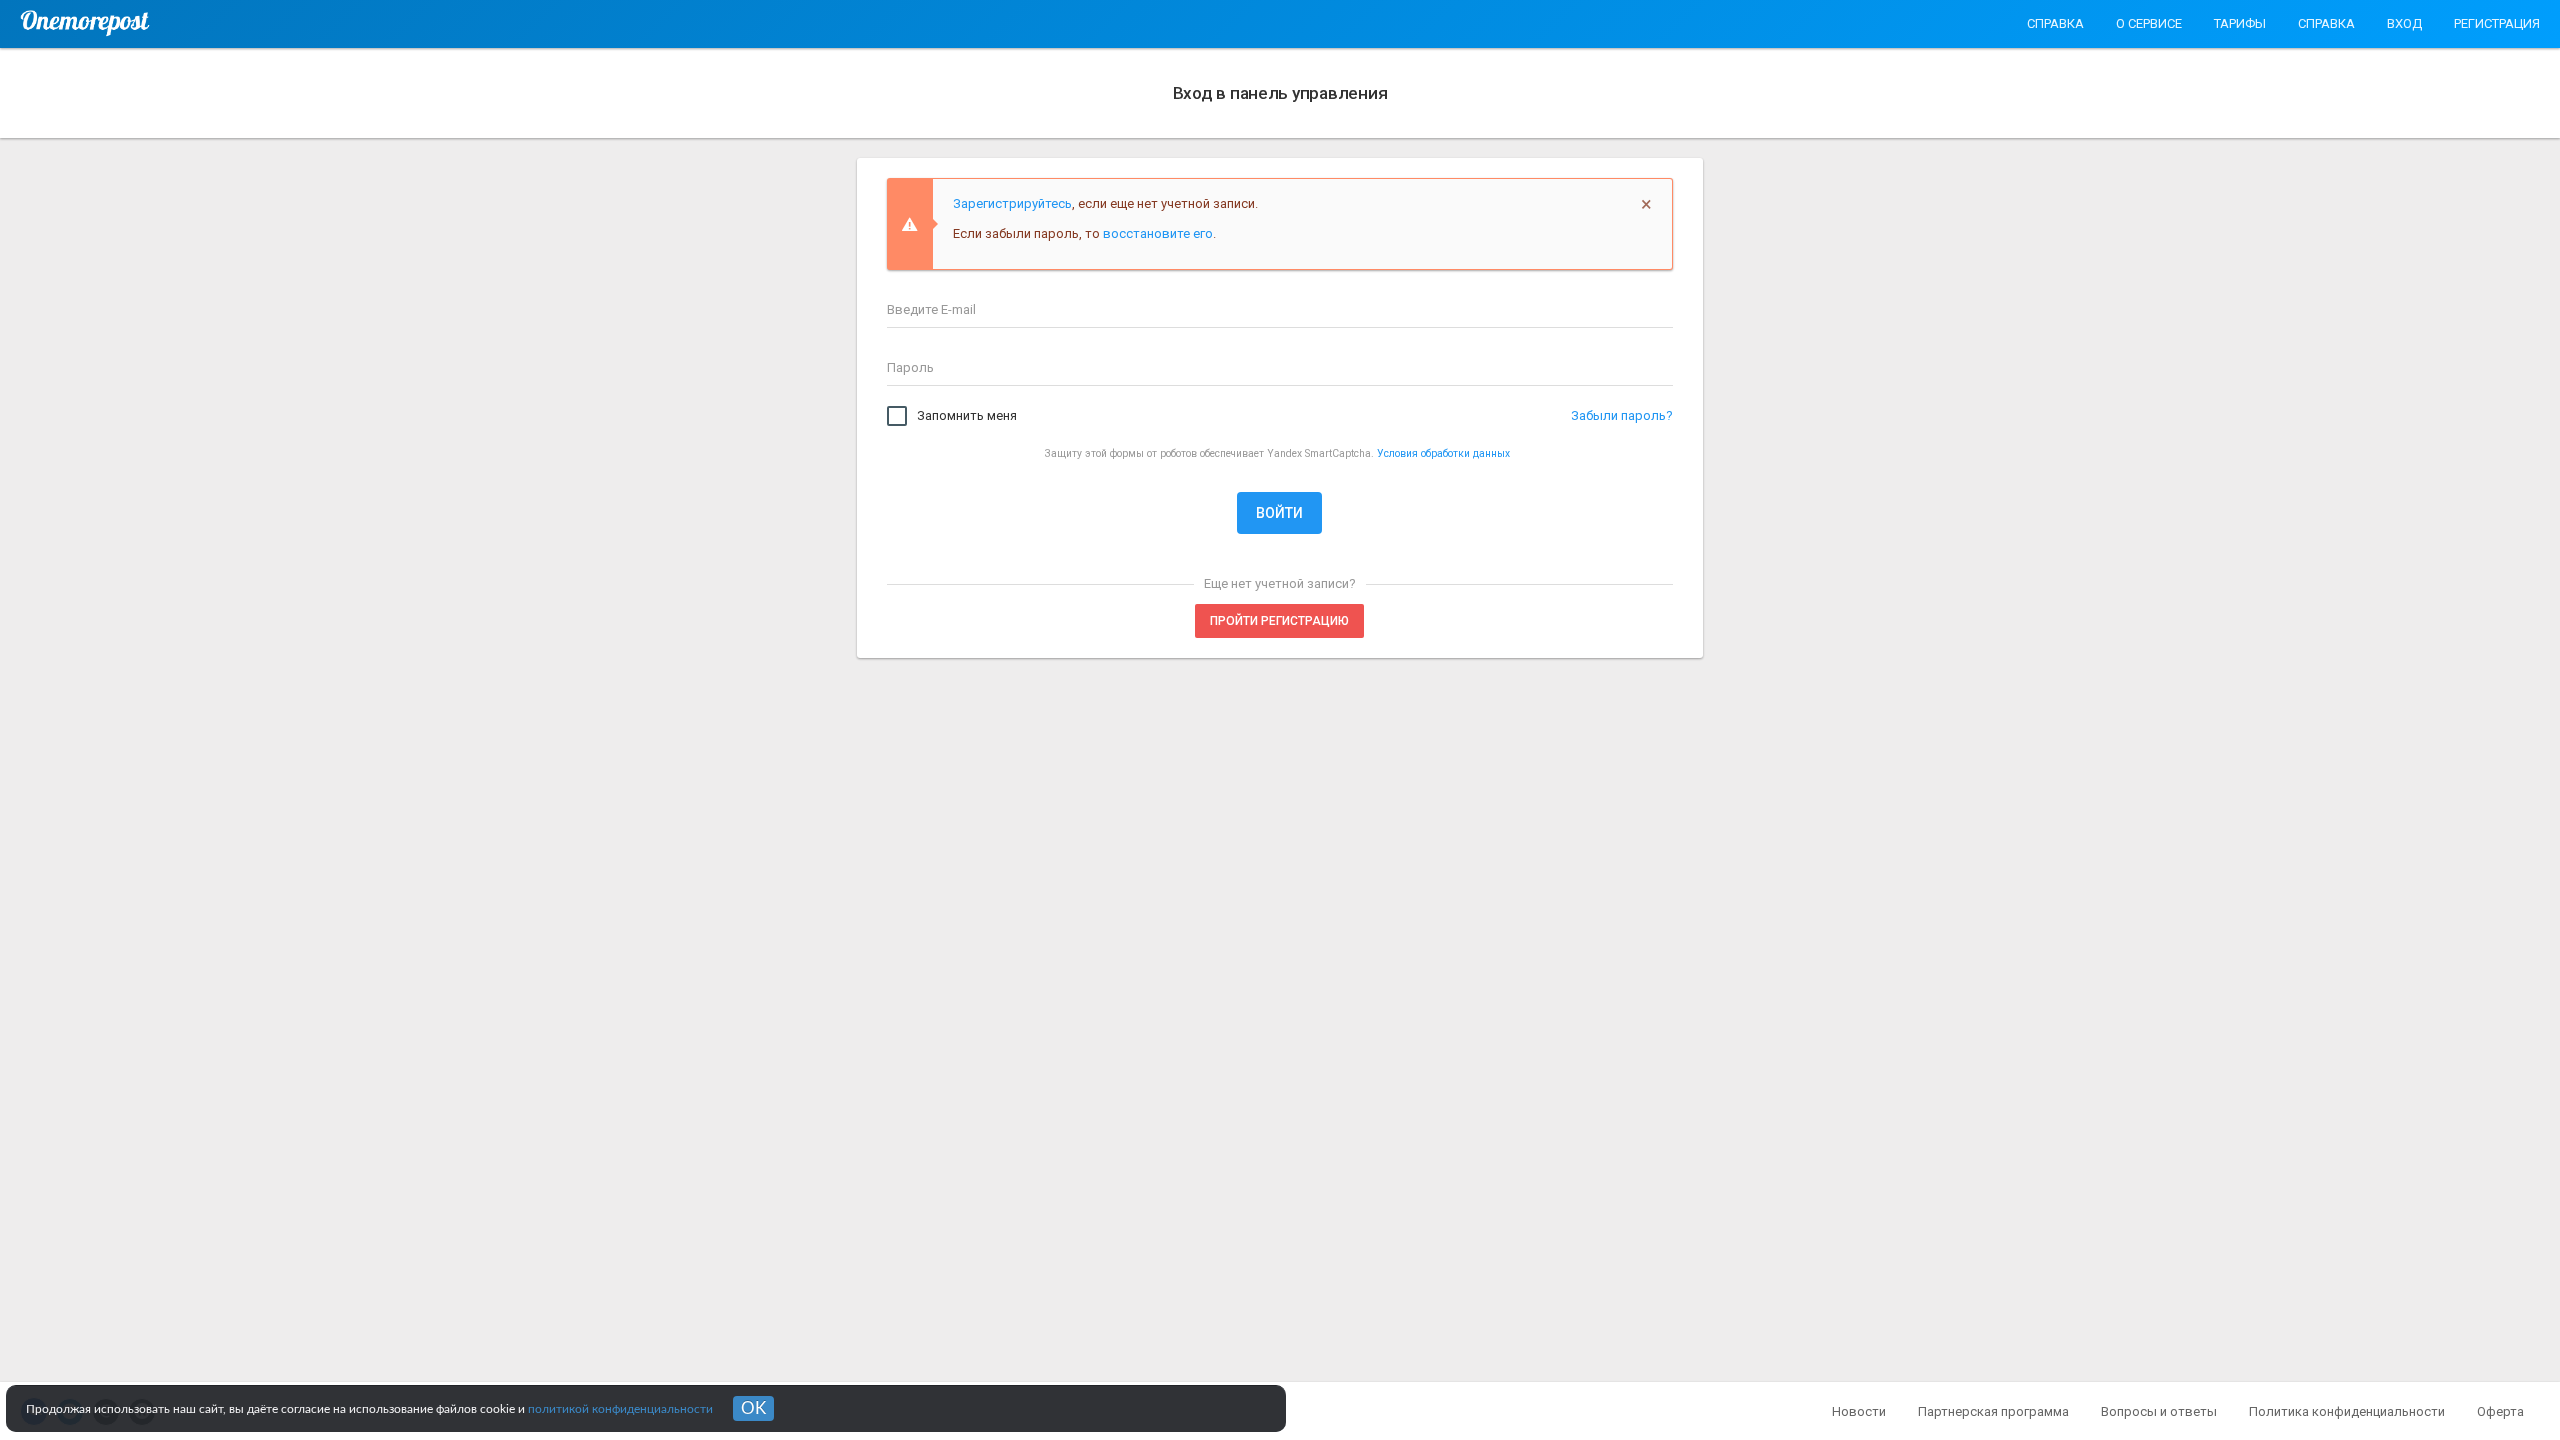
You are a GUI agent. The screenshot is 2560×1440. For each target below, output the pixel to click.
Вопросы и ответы (2159, 1411)
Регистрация (2497, 23)
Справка (2055, 23)
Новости (1859, 1411)
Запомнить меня (967, 415)
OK (753, 1408)
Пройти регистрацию (1279, 621)
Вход (2404, 23)
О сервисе (2149, 23)
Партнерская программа (1993, 1411)
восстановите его (1158, 233)
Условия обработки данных (1443, 453)
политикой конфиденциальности (620, 1409)
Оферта (2500, 1411)
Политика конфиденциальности (2347, 1411)
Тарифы (2240, 23)
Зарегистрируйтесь (1012, 203)
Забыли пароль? (1622, 415)
